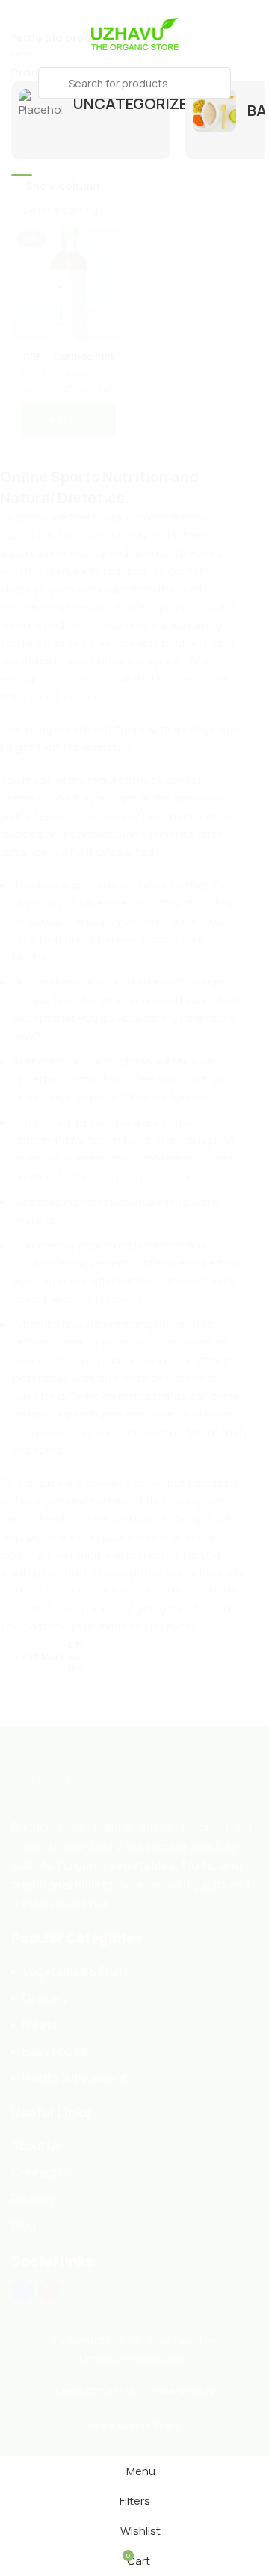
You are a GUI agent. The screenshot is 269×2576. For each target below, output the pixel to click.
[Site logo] (134, 33)
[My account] (252, 83)
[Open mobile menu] (17, 83)
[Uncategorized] (91, 104)
